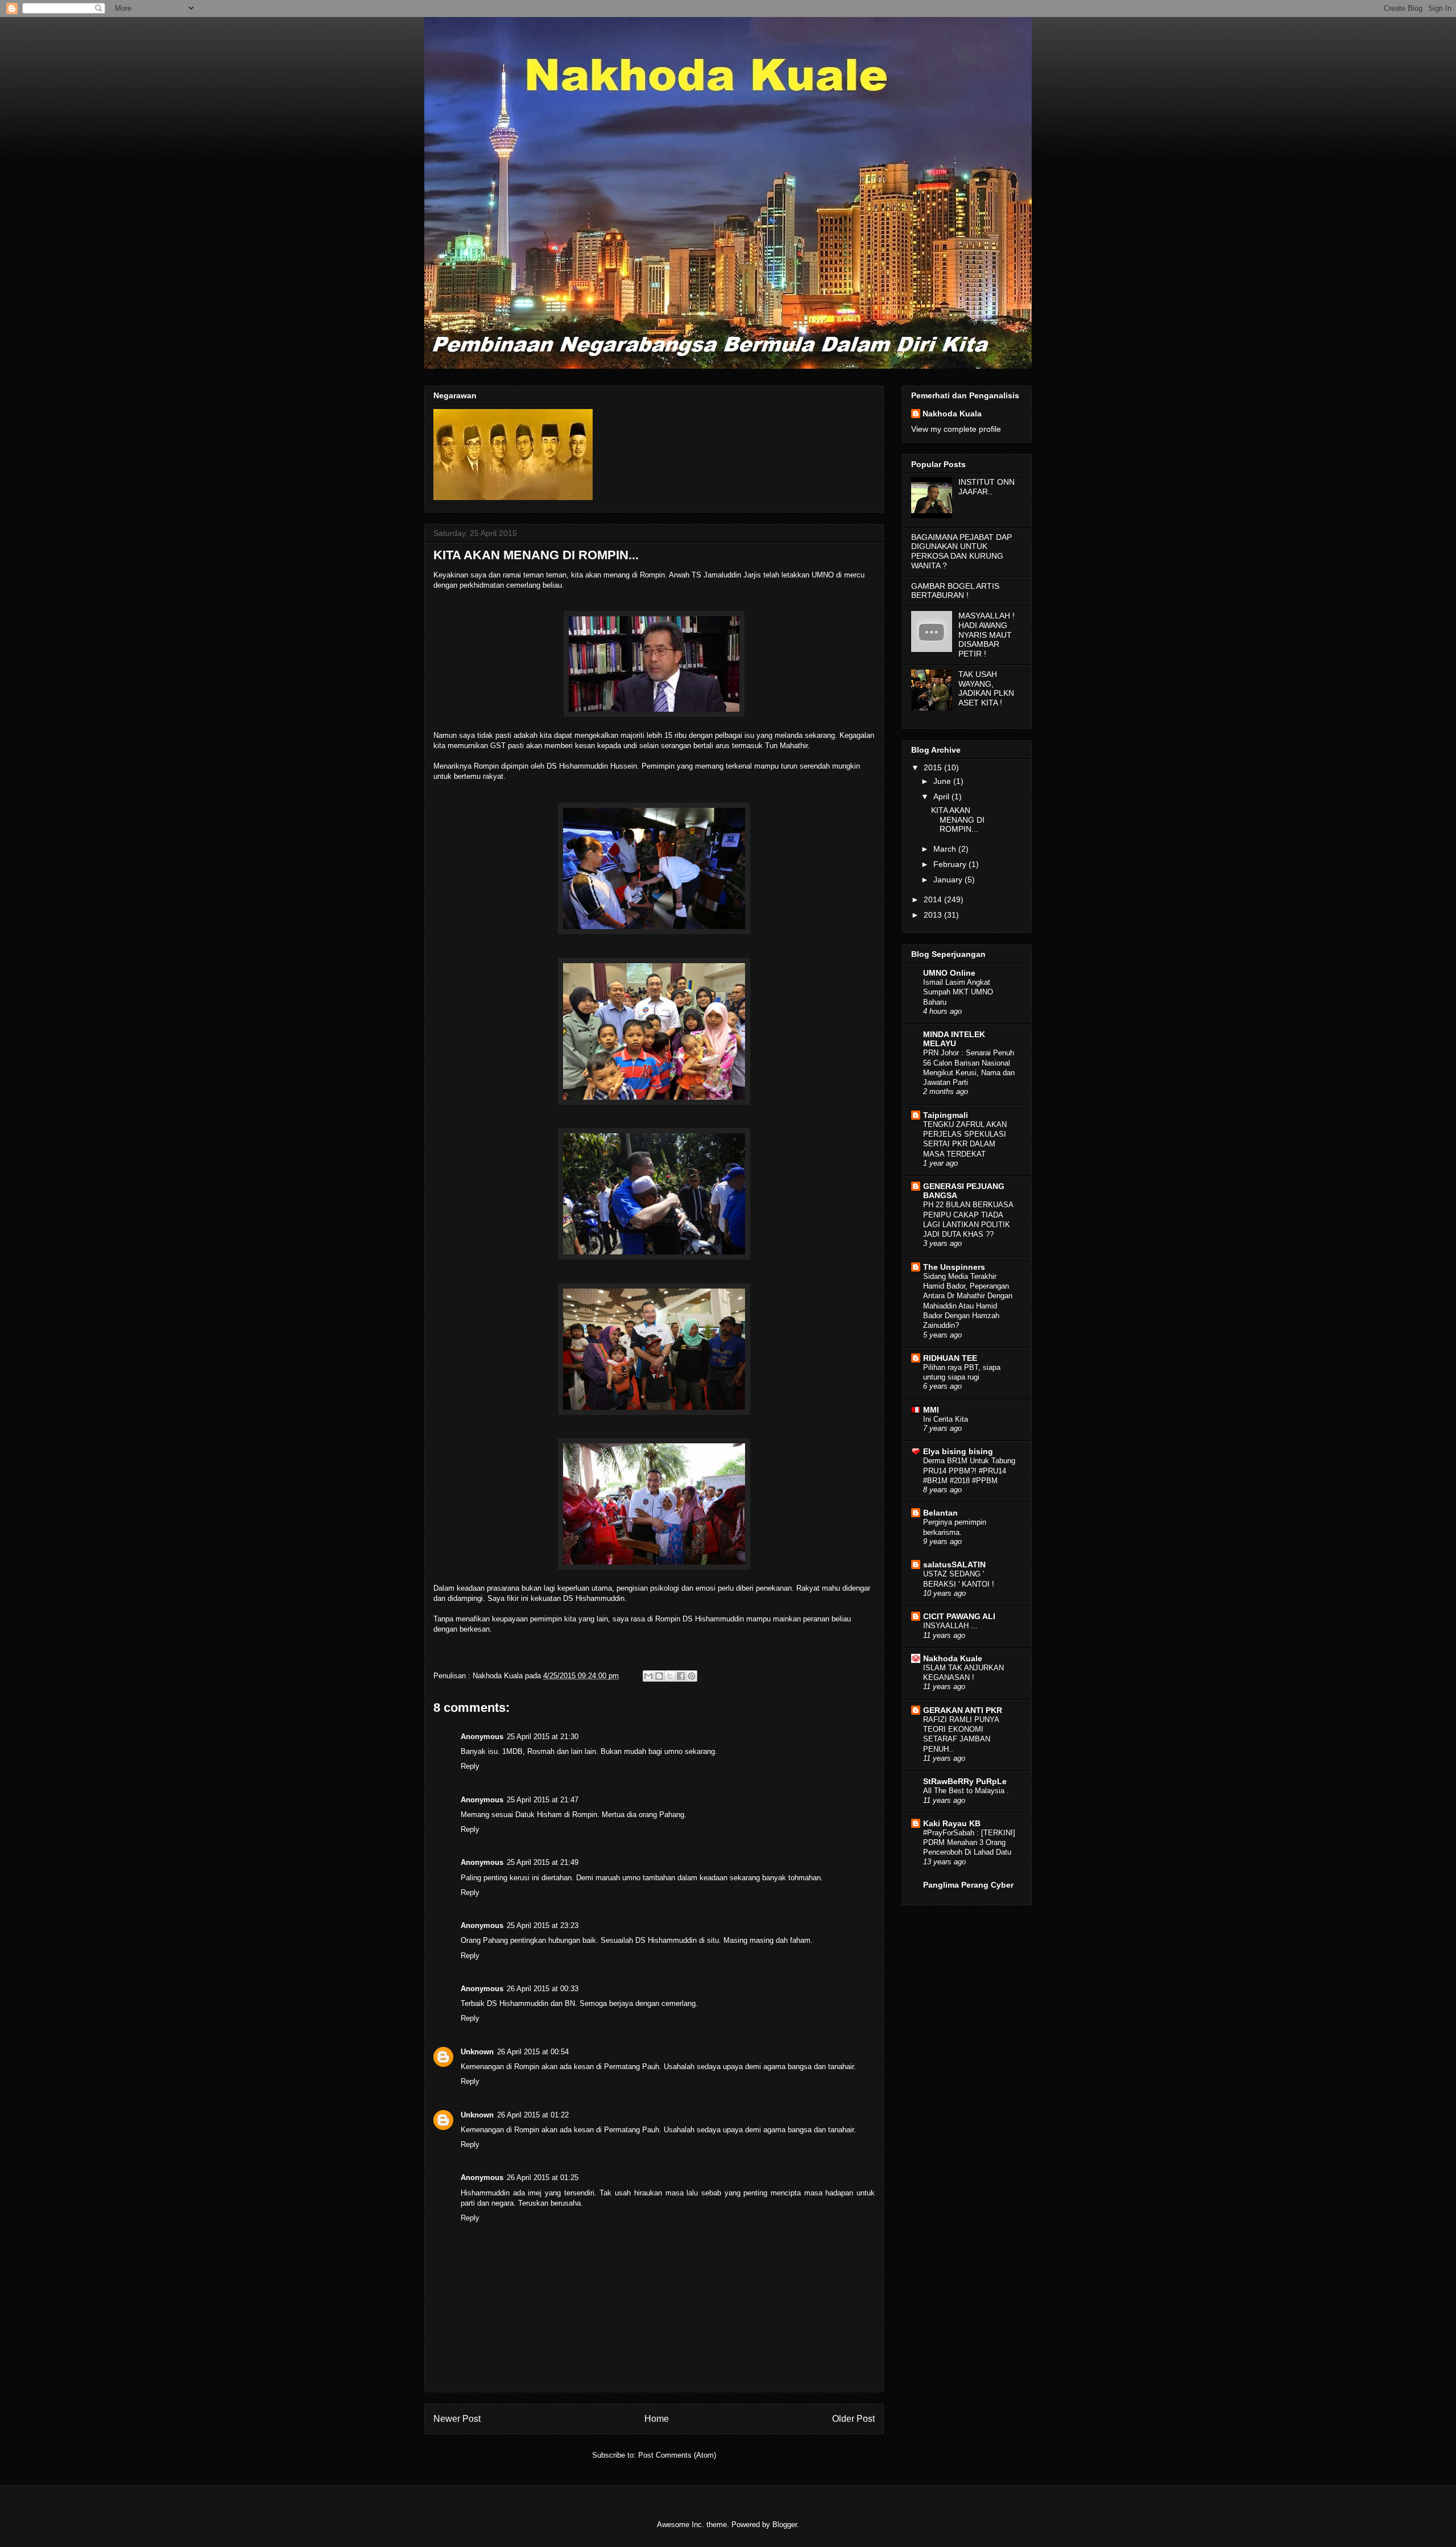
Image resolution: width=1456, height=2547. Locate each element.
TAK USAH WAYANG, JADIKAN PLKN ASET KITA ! (986, 688)
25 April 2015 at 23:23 (543, 1925)
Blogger (785, 2525)
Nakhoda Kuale (953, 1658)
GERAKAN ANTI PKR (963, 1710)
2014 (934, 899)
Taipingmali (946, 1115)
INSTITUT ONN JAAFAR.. (986, 487)
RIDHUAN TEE (950, 1358)
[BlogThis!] (659, 1676)
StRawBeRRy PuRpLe (965, 1781)
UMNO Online (949, 973)
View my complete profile (956, 429)
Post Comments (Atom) (677, 2455)
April (942, 796)
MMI (931, 1410)
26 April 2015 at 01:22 (533, 2115)
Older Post (853, 2419)
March (946, 849)
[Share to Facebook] (681, 1676)
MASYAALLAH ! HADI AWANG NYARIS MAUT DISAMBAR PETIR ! (986, 635)
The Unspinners (954, 1267)
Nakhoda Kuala (952, 414)
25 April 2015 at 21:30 (543, 1737)
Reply (470, 1766)
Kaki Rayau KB (952, 1823)
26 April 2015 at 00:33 (543, 1989)
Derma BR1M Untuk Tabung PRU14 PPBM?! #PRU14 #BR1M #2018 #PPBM (969, 1471)
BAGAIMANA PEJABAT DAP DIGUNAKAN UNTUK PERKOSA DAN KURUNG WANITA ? (961, 551)
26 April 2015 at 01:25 (543, 2177)
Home (657, 2419)
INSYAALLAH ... (950, 1626)
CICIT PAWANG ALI (959, 1616)
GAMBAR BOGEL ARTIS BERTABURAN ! (955, 591)
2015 (934, 767)
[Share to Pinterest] (692, 1676)
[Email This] (648, 1676)
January (949, 880)
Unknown (477, 2052)
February (951, 864)
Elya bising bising (958, 1451)
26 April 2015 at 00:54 (533, 2052)
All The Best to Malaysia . (966, 1791)
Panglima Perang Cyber (968, 1885)
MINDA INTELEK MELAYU (954, 1039)
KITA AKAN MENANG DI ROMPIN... (958, 820)
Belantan (940, 1513)
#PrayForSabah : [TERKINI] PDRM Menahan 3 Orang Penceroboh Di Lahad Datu (969, 1843)
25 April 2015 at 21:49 (543, 1862)
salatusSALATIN (954, 1564)
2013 (934, 915)
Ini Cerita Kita (946, 1419)
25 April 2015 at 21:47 (543, 1800)
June (943, 781)
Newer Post (457, 2419)
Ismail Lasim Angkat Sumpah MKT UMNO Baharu (958, 992)
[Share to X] (670, 1676)
